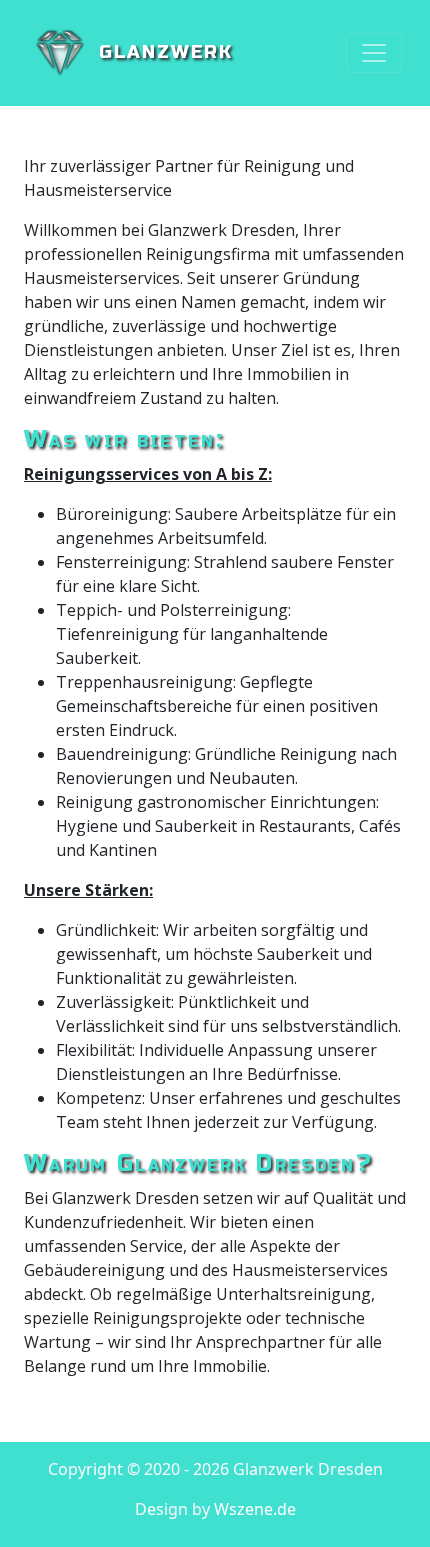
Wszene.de (255, 1509)
